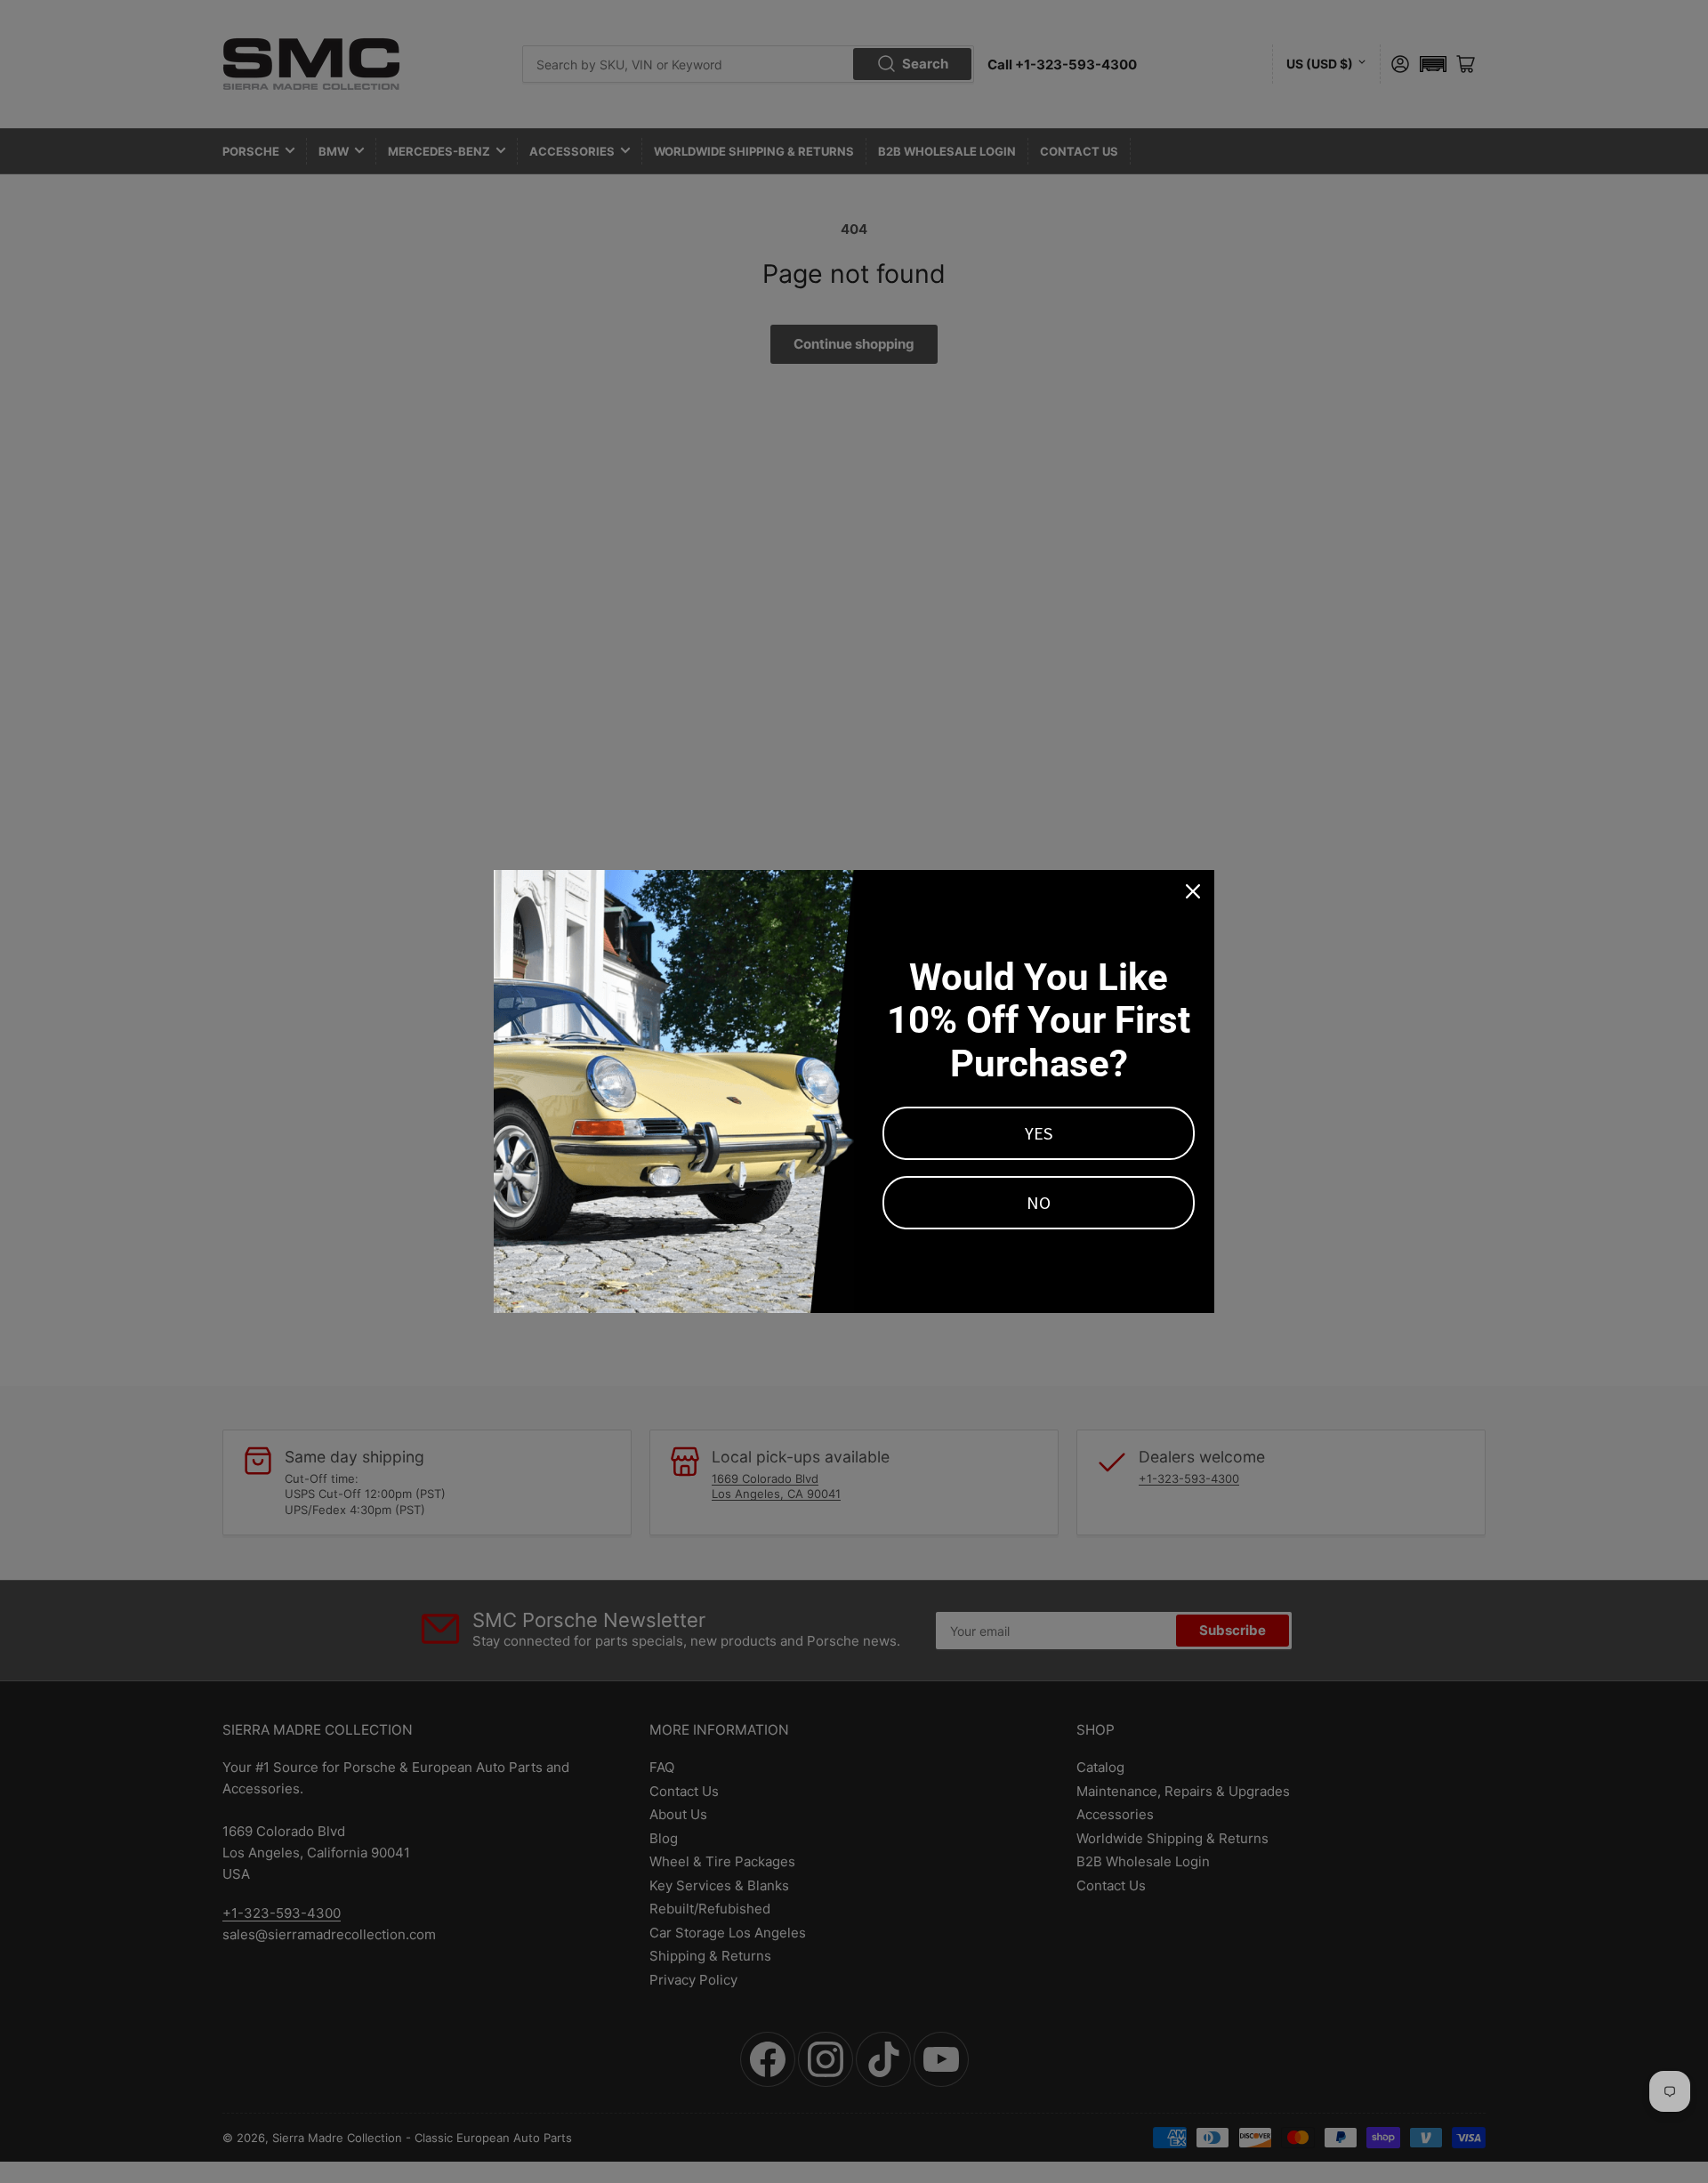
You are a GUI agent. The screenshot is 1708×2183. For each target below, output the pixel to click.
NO (1039, 1202)
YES (1039, 1133)
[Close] (1193, 891)
